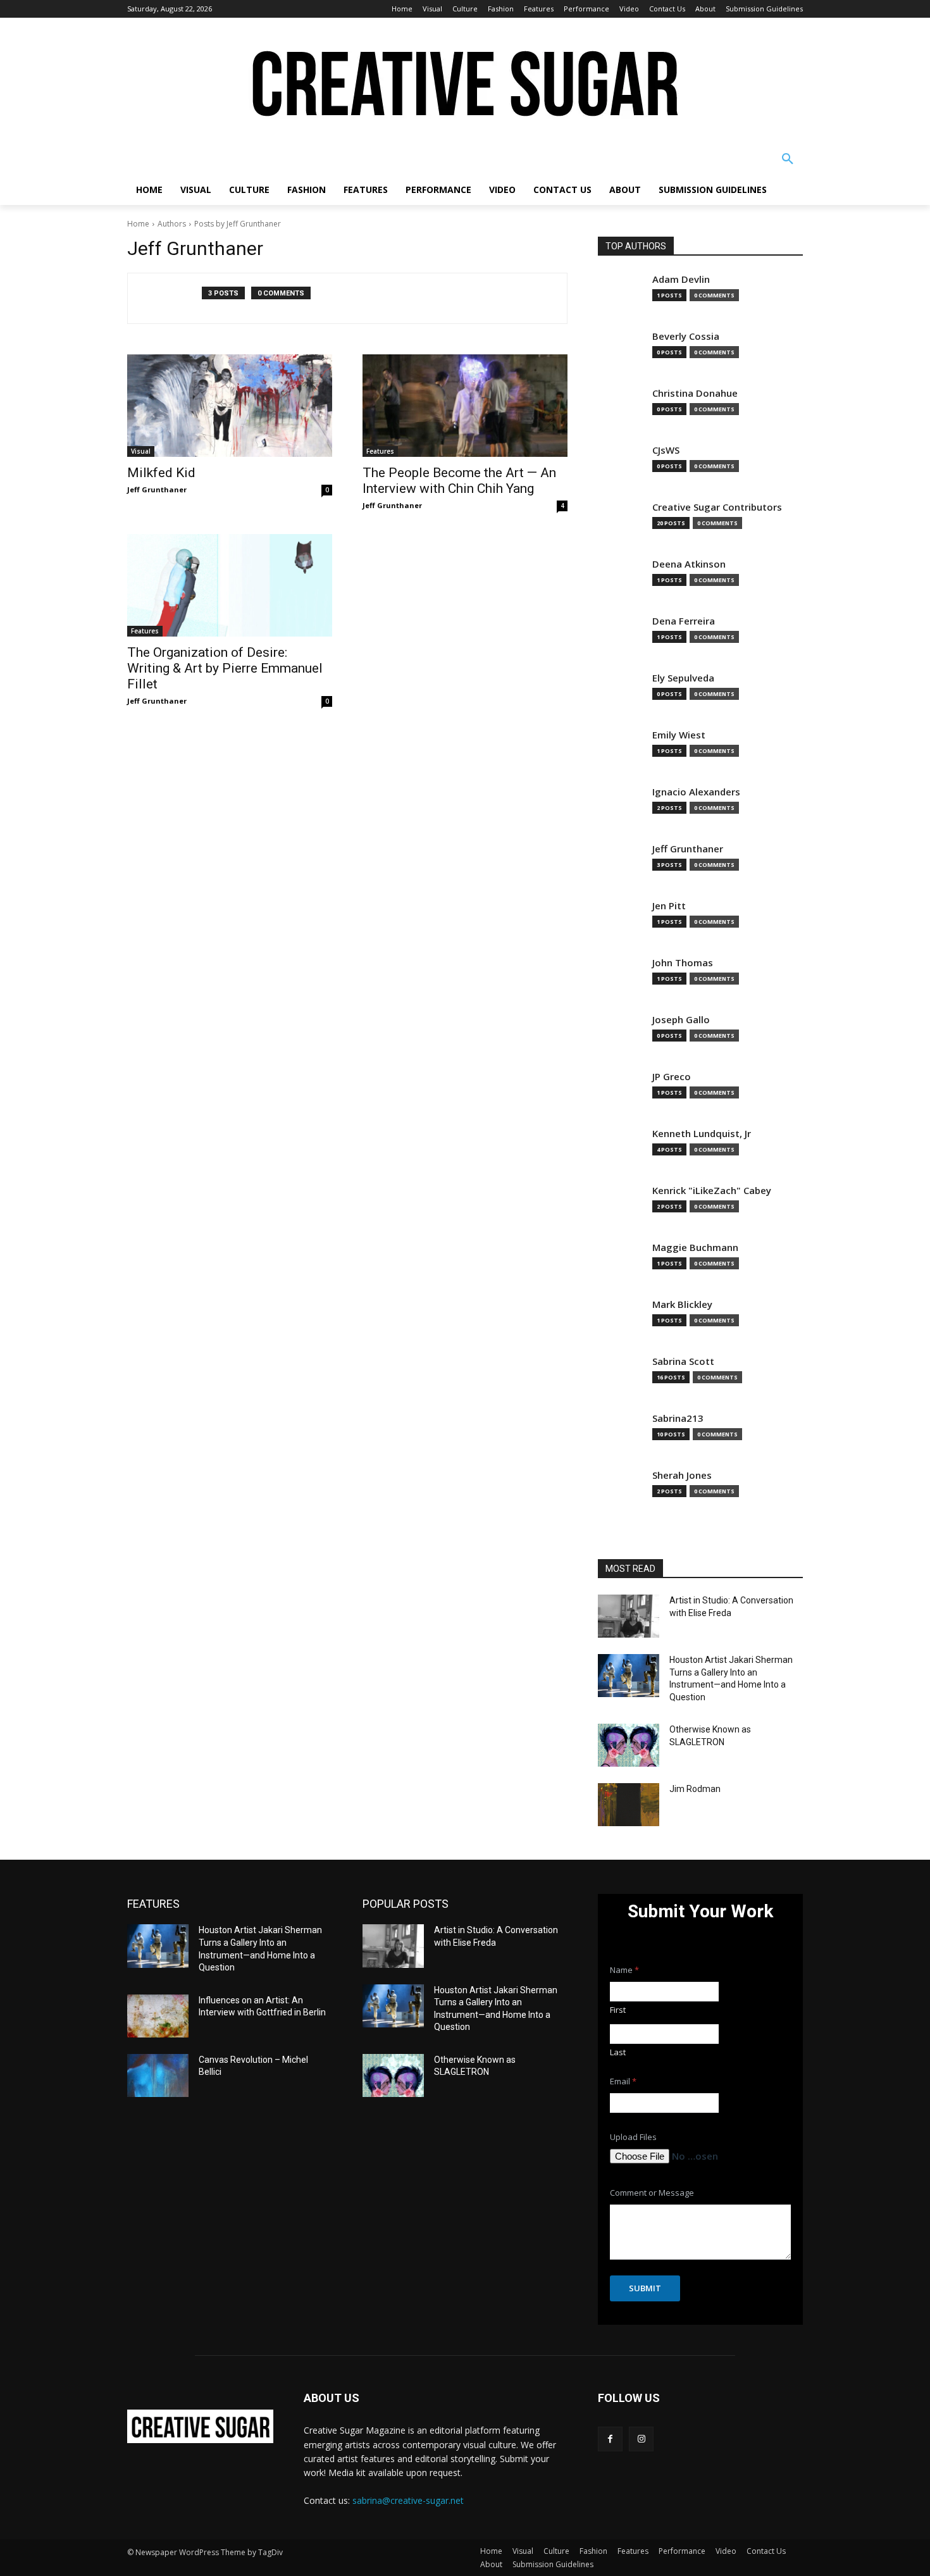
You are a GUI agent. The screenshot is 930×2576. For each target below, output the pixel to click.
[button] (788, 159)
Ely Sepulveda (683, 678)
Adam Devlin (681, 279)
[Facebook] (610, 2439)
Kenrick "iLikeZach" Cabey (712, 1191)
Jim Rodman (695, 1789)
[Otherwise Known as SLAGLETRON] (629, 1745)
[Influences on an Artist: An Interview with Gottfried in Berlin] (158, 2016)
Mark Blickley (682, 1304)
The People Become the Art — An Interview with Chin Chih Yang (459, 481)
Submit (645, 2288)
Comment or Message (652, 2193)
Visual (141, 451)
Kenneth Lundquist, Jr (702, 1134)
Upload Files (633, 2137)
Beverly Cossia (686, 336)
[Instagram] (641, 2439)
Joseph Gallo (681, 1020)
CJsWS (666, 450)
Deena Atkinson (689, 564)
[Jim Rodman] (629, 1805)
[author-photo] (171, 298)
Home (138, 224)
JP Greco (672, 1077)
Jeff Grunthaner (157, 489)
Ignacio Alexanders (696, 792)
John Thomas (683, 963)
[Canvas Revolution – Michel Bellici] (158, 2075)
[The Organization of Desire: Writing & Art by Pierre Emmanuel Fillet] (230, 585)
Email (623, 2081)
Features (380, 451)
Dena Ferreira (684, 621)
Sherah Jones (682, 1475)
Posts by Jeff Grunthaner (238, 224)
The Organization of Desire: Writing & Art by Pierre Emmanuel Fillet (225, 668)
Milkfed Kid (161, 473)
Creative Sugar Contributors (717, 507)
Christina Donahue (695, 393)
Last (618, 2052)
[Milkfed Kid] (230, 406)
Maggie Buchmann (695, 1248)
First (618, 2010)
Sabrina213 (678, 1418)
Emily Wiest (679, 735)
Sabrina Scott (683, 1361)
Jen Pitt (669, 906)
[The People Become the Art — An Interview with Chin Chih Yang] (465, 406)
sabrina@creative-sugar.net (408, 2500)
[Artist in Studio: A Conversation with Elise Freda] (629, 1616)
